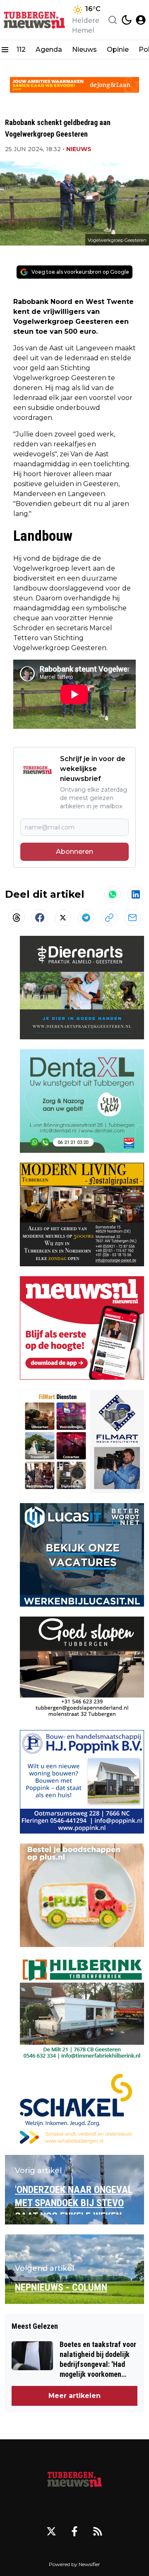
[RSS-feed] (98, 2531)
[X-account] (51, 2531)
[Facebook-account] (74, 2531)
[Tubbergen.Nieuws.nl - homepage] (34, 20)
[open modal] (141, 20)
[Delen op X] (63, 918)
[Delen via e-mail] (132, 918)
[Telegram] (86, 918)
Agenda (49, 49)
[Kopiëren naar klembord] (109, 918)
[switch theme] (127, 20)
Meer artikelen (74, 2396)
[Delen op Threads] (17, 918)
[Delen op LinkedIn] (136, 894)
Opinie (118, 49)
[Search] (113, 20)
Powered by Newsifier (74, 2564)
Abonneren (74, 852)
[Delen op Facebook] (40, 918)
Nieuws (84, 49)
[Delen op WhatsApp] (113, 894)
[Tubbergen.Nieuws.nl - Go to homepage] (74, 2479)
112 (21, 49)
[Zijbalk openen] (5, 50)
